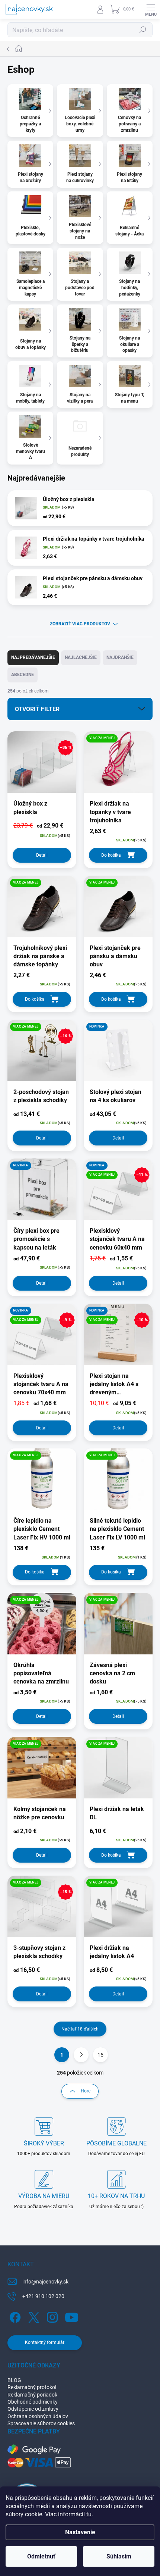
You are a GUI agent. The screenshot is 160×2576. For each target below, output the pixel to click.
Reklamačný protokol (32, 2387)
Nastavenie (80, 2532)
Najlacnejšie (81, 657)
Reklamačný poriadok (32, 2395)
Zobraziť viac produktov (80, 624)
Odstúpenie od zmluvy (33, 2409)
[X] (33, 2316)
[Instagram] (51, 2316)
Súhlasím (119, 2556)
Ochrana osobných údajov (38, 2416)
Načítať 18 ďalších (80, 2029)
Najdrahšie (120, 657)
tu (89, 2514)
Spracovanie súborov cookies (41, 2423)
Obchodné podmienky (33, 2402)
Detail (42, 855)
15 (100, 2055)
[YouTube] (72, 2316)
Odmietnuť (41, 2556)
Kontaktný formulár (45, 2342)
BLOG (14, 2380)
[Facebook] (14, 2316)
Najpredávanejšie (33, 657)
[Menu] (151, 9)
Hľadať (143, 30)
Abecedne (23, 675)
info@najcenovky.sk (45, 2282)
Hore (86, 2091)
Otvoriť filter (37, 709)
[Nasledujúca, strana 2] (81, 2055)
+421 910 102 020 (43, 2296)
